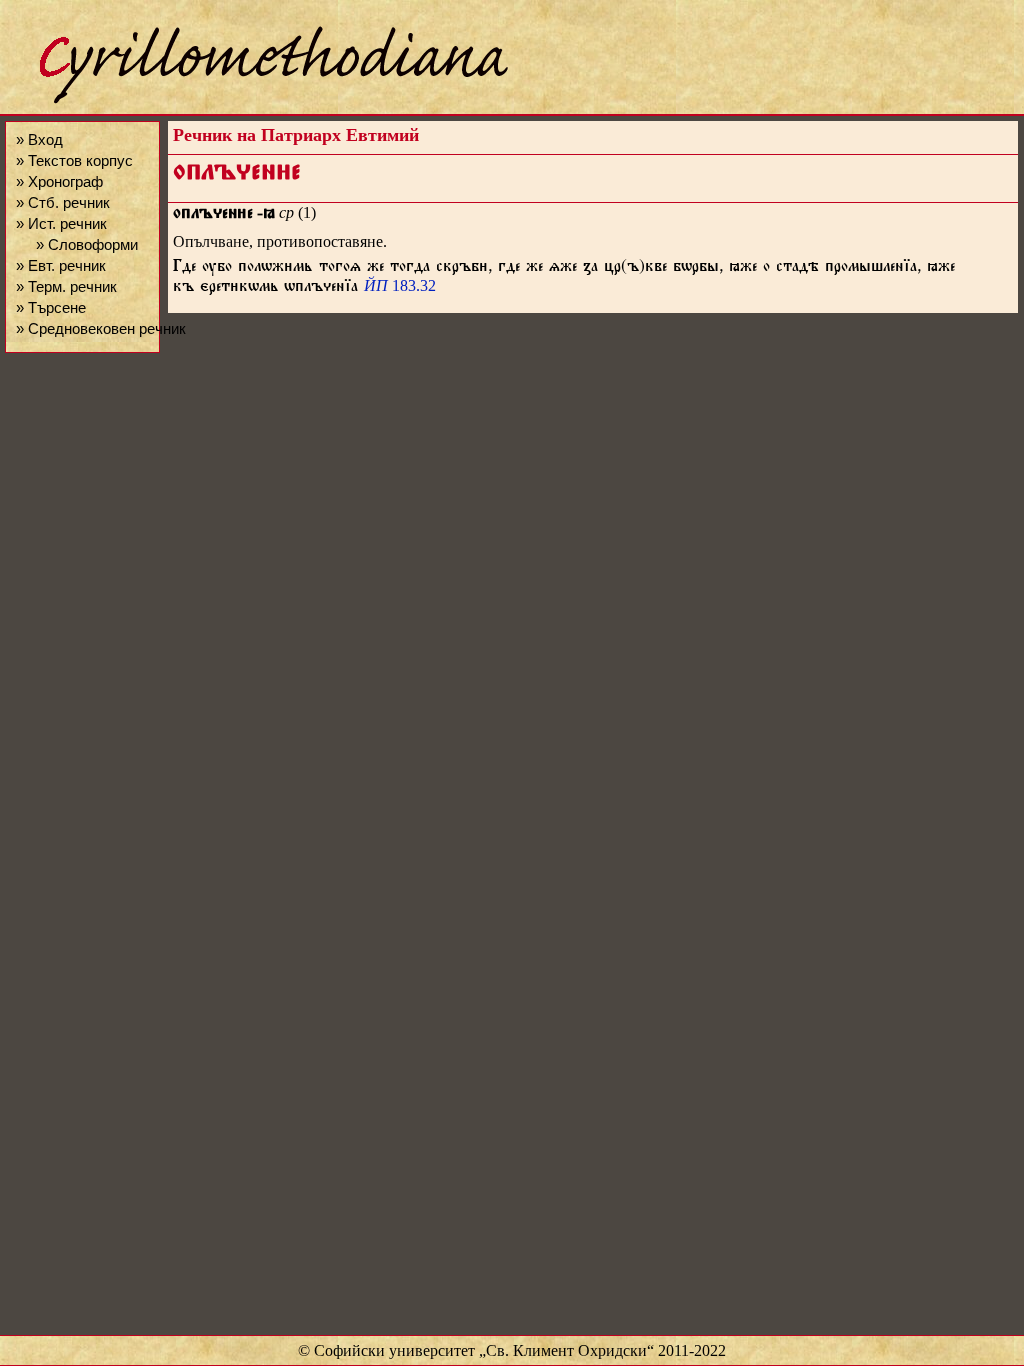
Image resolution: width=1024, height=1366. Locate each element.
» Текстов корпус (74, 160)
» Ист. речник (61, 223)
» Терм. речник (66, 286)
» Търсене (51, 307)
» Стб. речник (63, 202)
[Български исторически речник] (256, 100)
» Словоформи (87, 244)
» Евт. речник (61, 265)
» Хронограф (59, 181)
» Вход (39, 139)
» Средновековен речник (101, 328)
